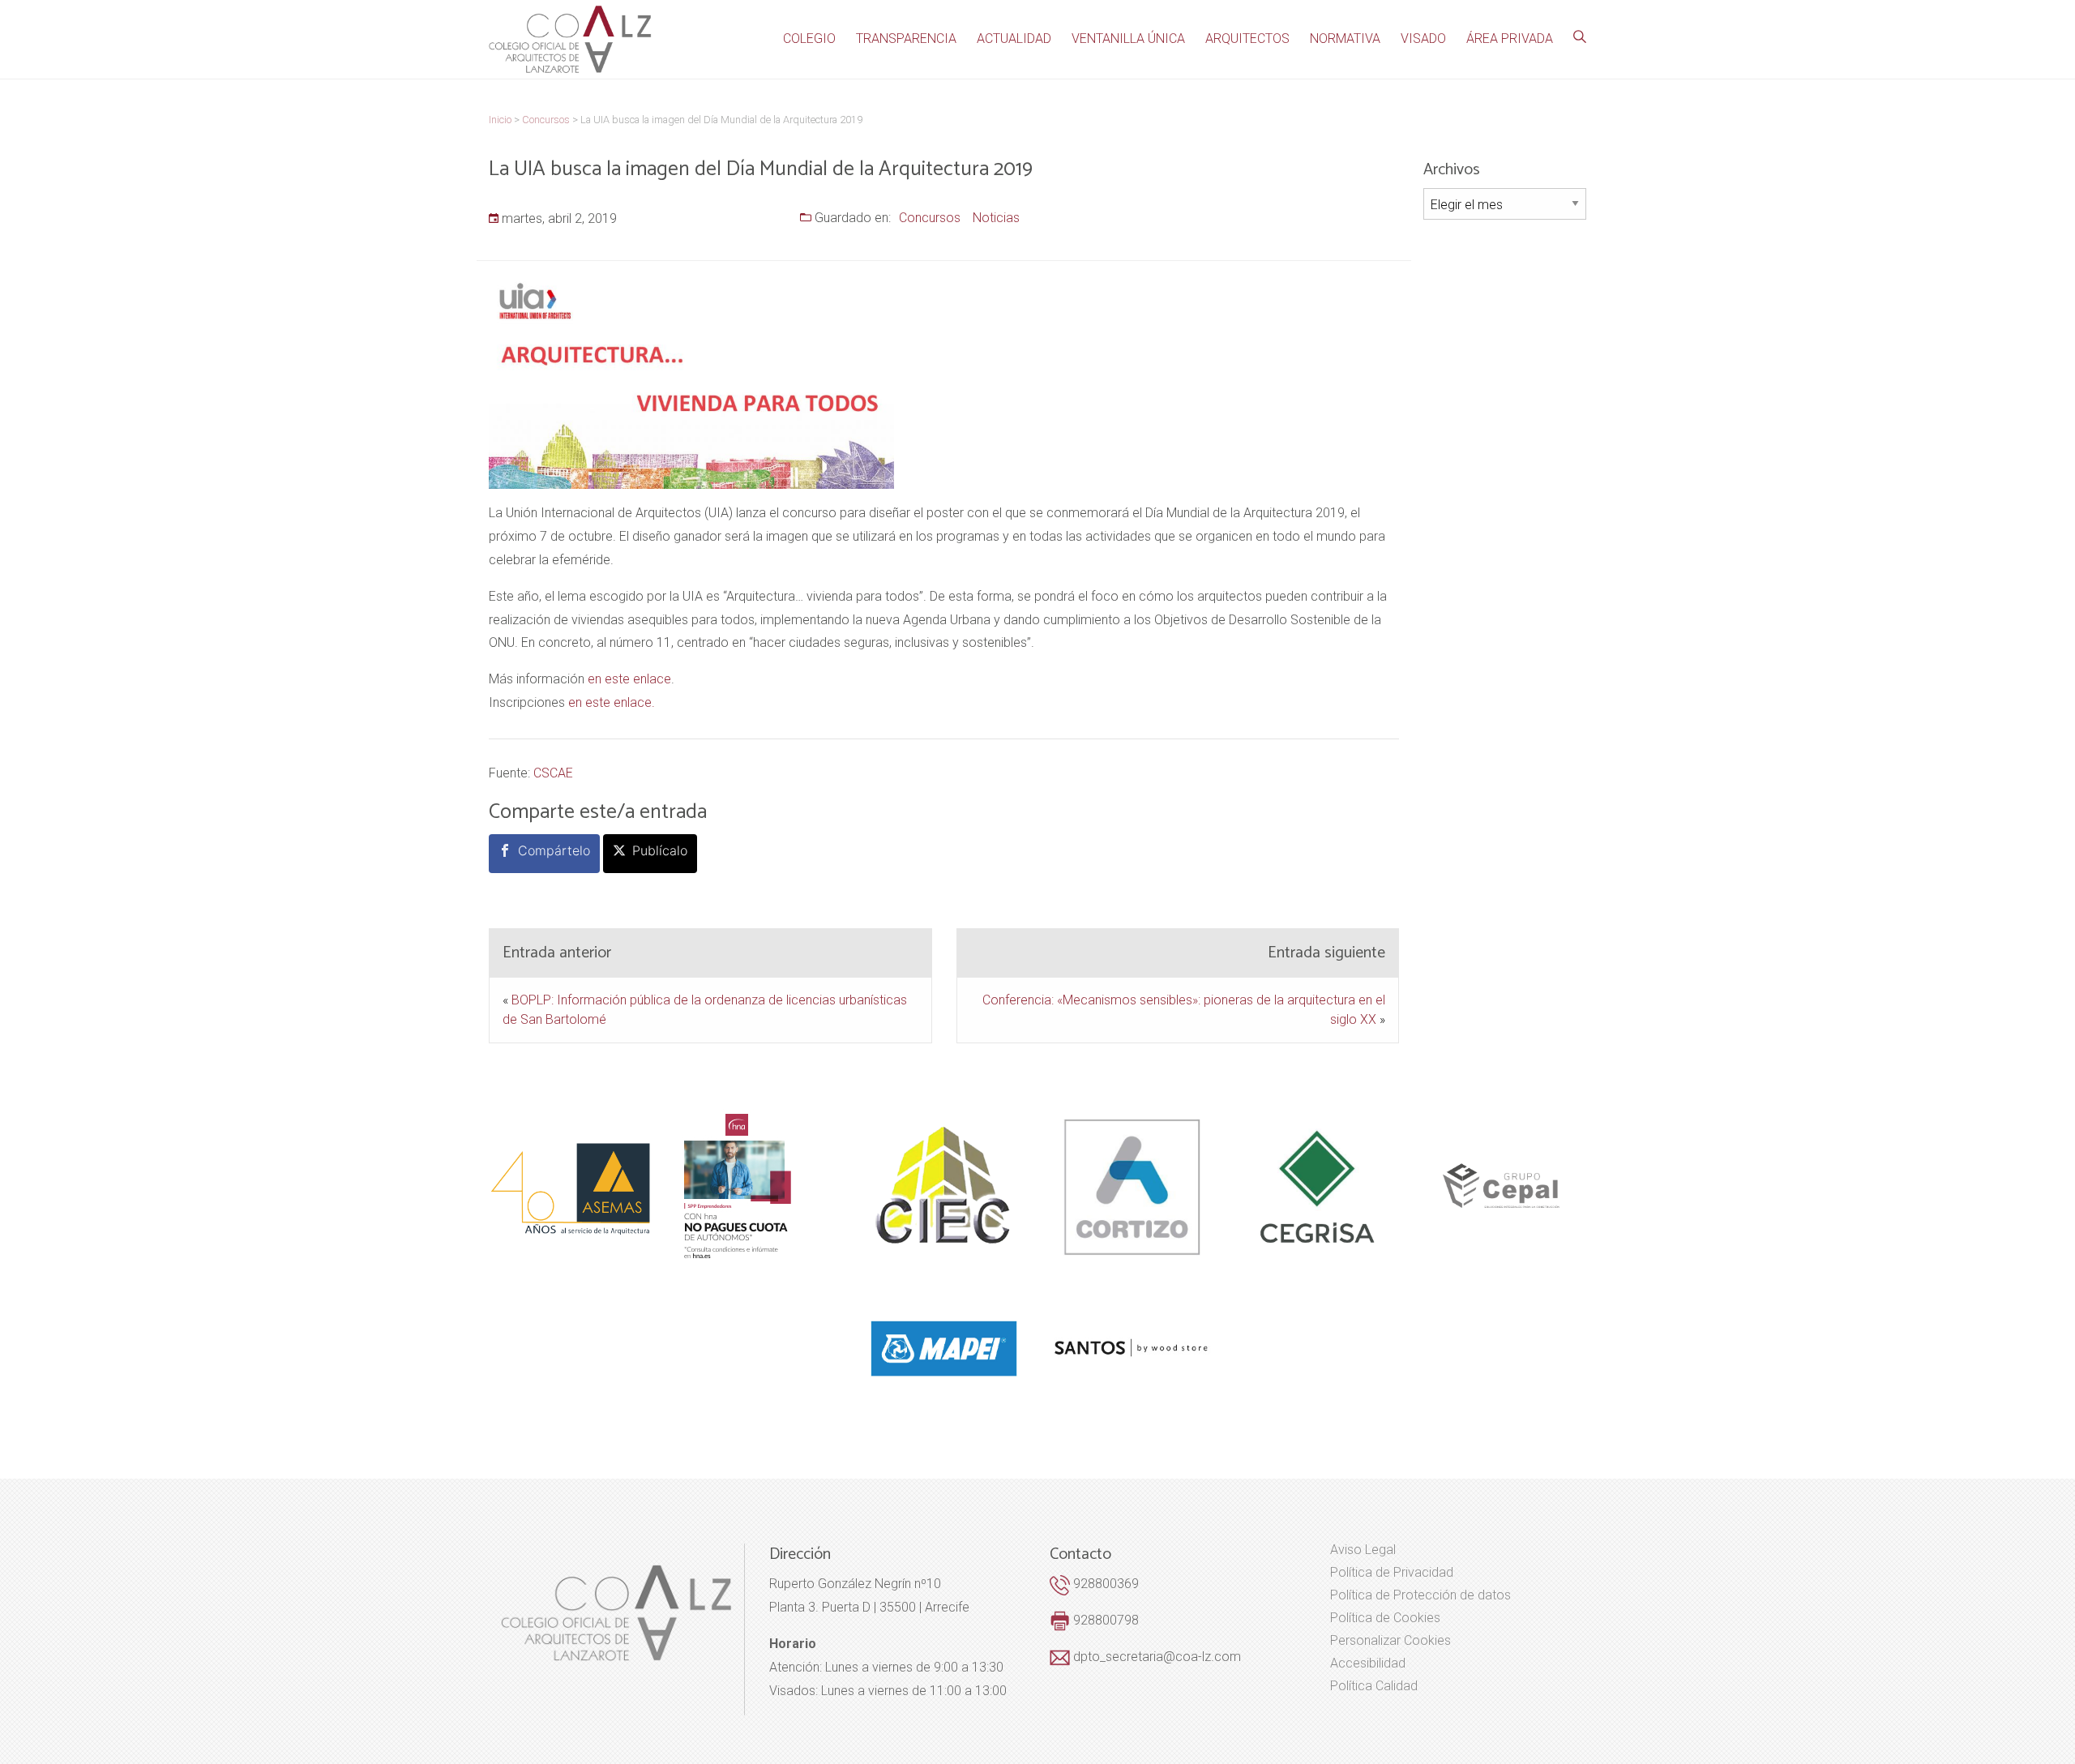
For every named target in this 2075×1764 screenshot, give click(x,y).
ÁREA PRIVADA (1510, 39)
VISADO (1423, 39)
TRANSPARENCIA (906, 39)
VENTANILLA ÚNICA (1128, 39)
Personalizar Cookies (1390, 1641)
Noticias (996, 218)
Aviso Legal (1363, 1550)
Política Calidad (1374, 1686)
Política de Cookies (1385, 1618)
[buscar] (1580, 37)
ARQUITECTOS (1247, 39)
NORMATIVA (1345, 39)
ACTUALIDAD (1014, 39)
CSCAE (553, 773)
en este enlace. (612, 702)
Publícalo (660, 850)
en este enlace (629, 679)
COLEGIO (809, 39)
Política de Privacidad (1392, 1573)
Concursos (930, 218)
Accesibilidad (1368, 1663)
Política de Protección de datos (1420, 1595)
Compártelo (554, 850)
